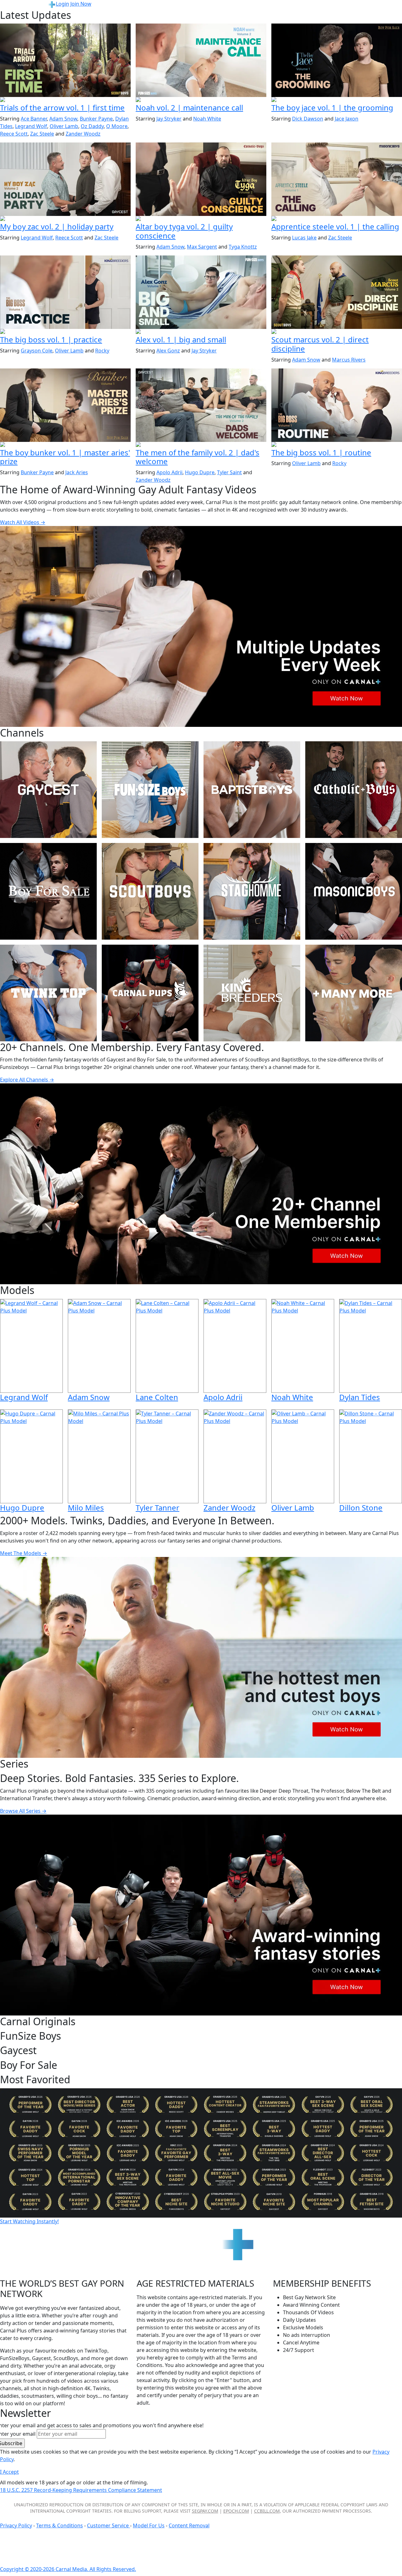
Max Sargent (202, 247)
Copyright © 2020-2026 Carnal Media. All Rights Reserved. (68, 2569)
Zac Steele (42, 134)
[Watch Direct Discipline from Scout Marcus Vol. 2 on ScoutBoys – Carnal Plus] (337, 292)
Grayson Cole (37, 351)
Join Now (81, 4)
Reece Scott (14, 134)
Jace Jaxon (347, 119)
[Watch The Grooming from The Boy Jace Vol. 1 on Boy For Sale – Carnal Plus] (337, 60)
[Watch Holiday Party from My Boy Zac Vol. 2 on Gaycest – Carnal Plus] (65, 179)
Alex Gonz (168, 351)
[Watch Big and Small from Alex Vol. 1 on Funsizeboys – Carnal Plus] (201, 292)
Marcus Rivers (349, 360)
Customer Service (109, 2525)
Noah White (207, 119)
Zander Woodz (83, 134)
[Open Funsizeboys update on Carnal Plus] (201, 100)
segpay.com (205, 2511)
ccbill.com (267, 2511)
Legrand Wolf (31, 126)
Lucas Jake (304, 238)
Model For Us (149, 2525)
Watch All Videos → (23, 522)
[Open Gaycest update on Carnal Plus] (65, 219)
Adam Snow (63, 119)
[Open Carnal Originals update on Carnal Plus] (65, 332)
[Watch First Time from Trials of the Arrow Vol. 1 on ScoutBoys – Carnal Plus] (65, 60)
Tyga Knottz (243, 247)
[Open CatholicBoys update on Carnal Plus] (201, 219)
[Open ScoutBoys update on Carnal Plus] (65, 100)
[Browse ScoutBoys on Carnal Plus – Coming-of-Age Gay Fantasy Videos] (150, 891)
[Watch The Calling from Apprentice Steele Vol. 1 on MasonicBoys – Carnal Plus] (337, 179)
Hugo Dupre (200, 472)
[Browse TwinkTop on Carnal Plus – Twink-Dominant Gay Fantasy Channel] (48, 993)
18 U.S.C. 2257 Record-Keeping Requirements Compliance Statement (81, 2490)
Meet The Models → (24, 1553)
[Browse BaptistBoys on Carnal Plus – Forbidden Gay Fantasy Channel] (252, 790)
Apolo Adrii (169, 472)
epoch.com (236, 2511)
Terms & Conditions (60, 2525)
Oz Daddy (92, 126)
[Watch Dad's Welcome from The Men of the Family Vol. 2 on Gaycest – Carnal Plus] (201, 405)
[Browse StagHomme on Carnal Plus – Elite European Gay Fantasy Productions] (252, 891)
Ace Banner (34, 119)
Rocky (102, 351)
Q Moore (117, 126)
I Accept (9, 2472)
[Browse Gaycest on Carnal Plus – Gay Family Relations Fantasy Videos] (48, 790)
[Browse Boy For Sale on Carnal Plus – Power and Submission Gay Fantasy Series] (48, 891)
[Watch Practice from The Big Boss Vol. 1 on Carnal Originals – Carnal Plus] (65, 292)
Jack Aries (77, 472)
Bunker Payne (96, 119)
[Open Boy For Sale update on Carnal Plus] (337, 100)
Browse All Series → (23, 1811)
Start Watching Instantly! (29, 2221)
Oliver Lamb (64, 126)
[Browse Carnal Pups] (150, 993)
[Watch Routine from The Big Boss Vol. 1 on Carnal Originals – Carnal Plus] (337, 405)
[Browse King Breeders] (252, 993)
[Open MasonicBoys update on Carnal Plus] (337, 219)
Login (62, 4)
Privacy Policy (16, 2525)
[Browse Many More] (354, 993)
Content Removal (189, 2525)
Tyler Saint (229, 472)
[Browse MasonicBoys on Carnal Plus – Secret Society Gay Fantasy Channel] (354, 891)
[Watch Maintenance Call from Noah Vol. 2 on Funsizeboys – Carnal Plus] (201, 60)
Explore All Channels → (27, 1080)
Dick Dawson (308, 119)
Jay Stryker (169, 119)
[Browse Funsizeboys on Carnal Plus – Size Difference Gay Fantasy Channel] (150, 790)
